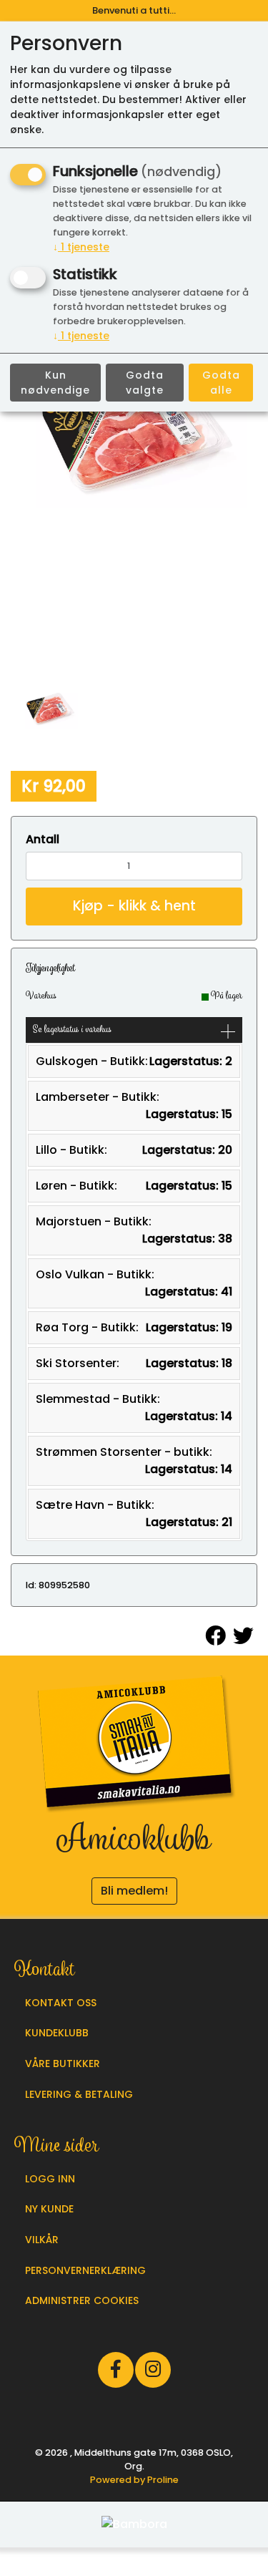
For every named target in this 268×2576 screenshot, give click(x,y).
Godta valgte (145, 383)
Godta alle (221, 383)
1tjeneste (81, 247)
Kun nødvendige (55, 383)
